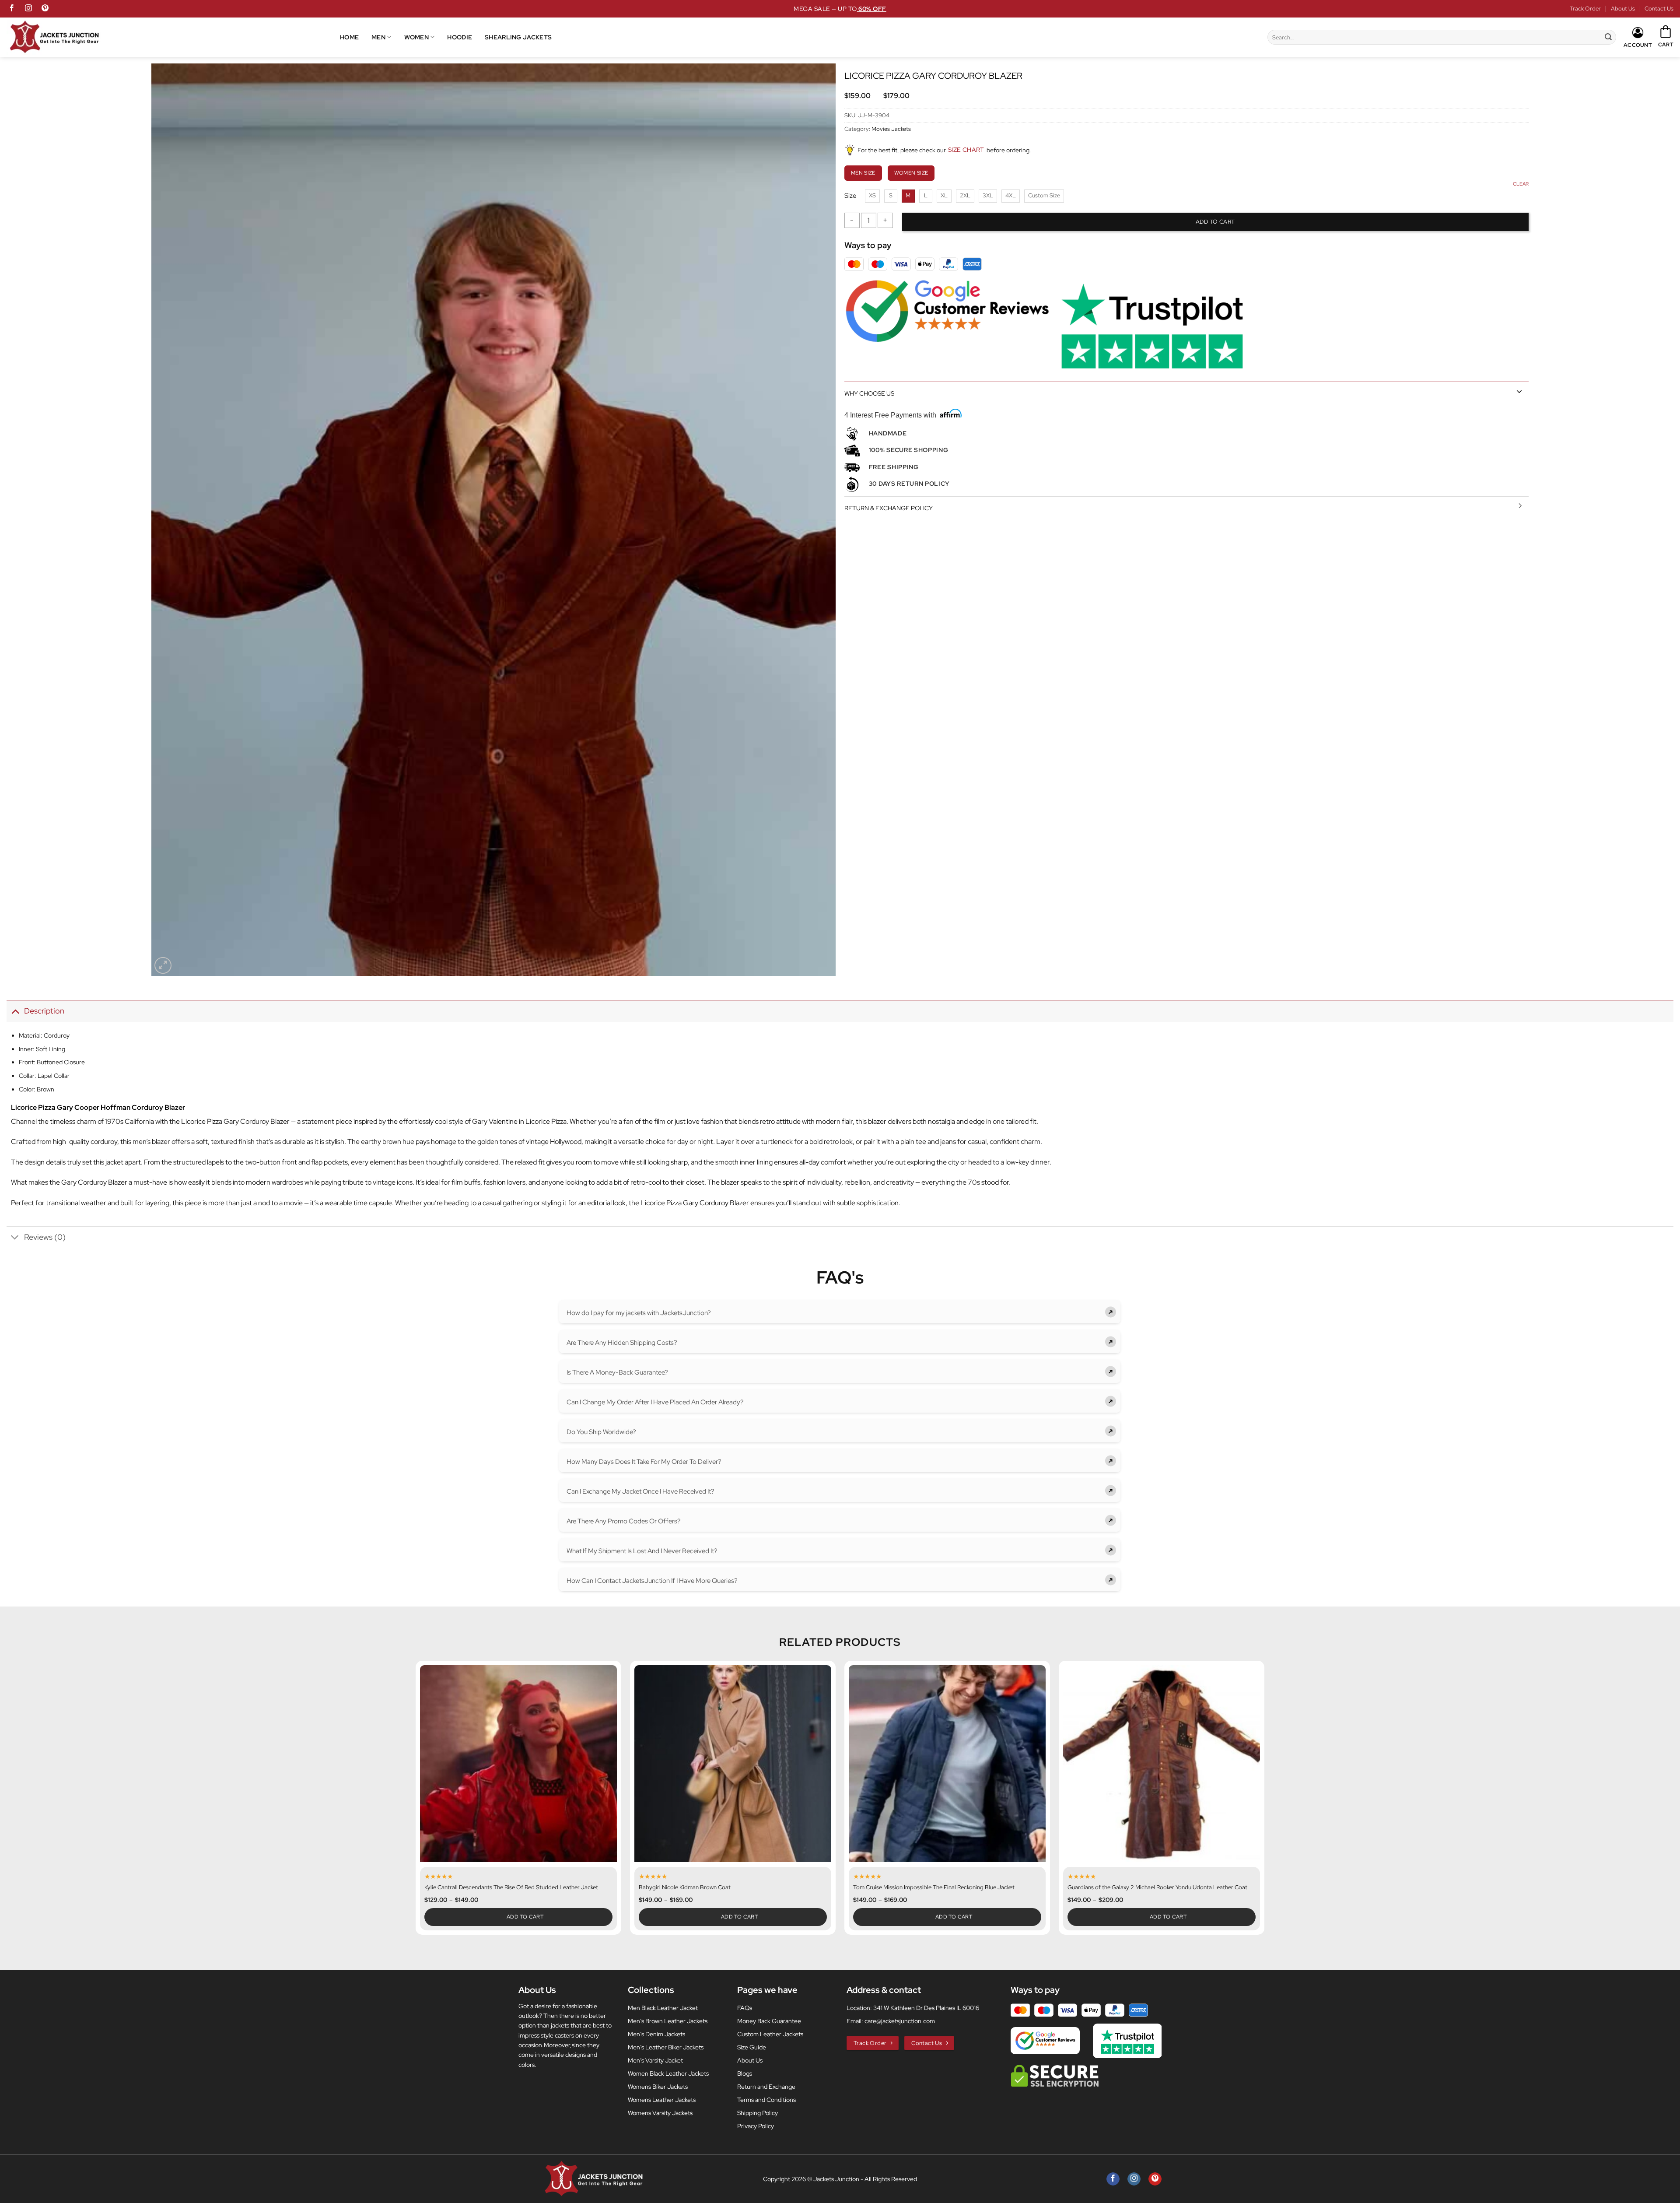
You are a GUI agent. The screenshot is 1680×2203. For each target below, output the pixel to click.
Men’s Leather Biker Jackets (666, 2047)
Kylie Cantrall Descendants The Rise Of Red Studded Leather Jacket (511, 1887)
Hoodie (460, 37)
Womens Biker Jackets (658, 2087)
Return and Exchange (766, 2087)
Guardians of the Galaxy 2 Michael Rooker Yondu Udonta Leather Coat (1157, 1887)
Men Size (863, 173)
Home (349, 37)
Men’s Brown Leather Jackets (668, 2021)
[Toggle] (1519, 391)
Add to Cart (525, 1917)
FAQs (745, 2008)
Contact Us (1659, 9)
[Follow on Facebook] (12, 9)
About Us (1623, 9)
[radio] (872, 196)
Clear (1521, 184)
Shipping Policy (758, 2113)
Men (378, 37)
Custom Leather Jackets (770, 2034)
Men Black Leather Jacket (663, 2008)
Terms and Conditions (766, 2100)
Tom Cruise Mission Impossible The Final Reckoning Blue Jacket (934, 1887)
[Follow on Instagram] (28, 9)
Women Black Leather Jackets (668, 2073)
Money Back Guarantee (769, 2021)
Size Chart (966, 150)
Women (416, 37)
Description (44, 1011)
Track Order (1585, 9)
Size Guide (752, 2047)
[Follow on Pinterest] (45, 9)
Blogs (745, 2073)
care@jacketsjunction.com (900, 2021)
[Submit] (1608, 37)
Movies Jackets (891, 129)
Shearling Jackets (518, 37)
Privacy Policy (756, 2126)
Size (850, 196)
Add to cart (1215, 222)
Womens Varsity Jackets (660, 2113)
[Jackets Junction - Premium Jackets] (173, 37)
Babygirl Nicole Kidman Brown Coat (685, 1887)
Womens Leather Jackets (662, 2100)
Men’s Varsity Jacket (655, 2060)
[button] (1666, 37)
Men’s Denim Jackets (656, 2034)
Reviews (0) (45, 1237)
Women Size (911, 173)
